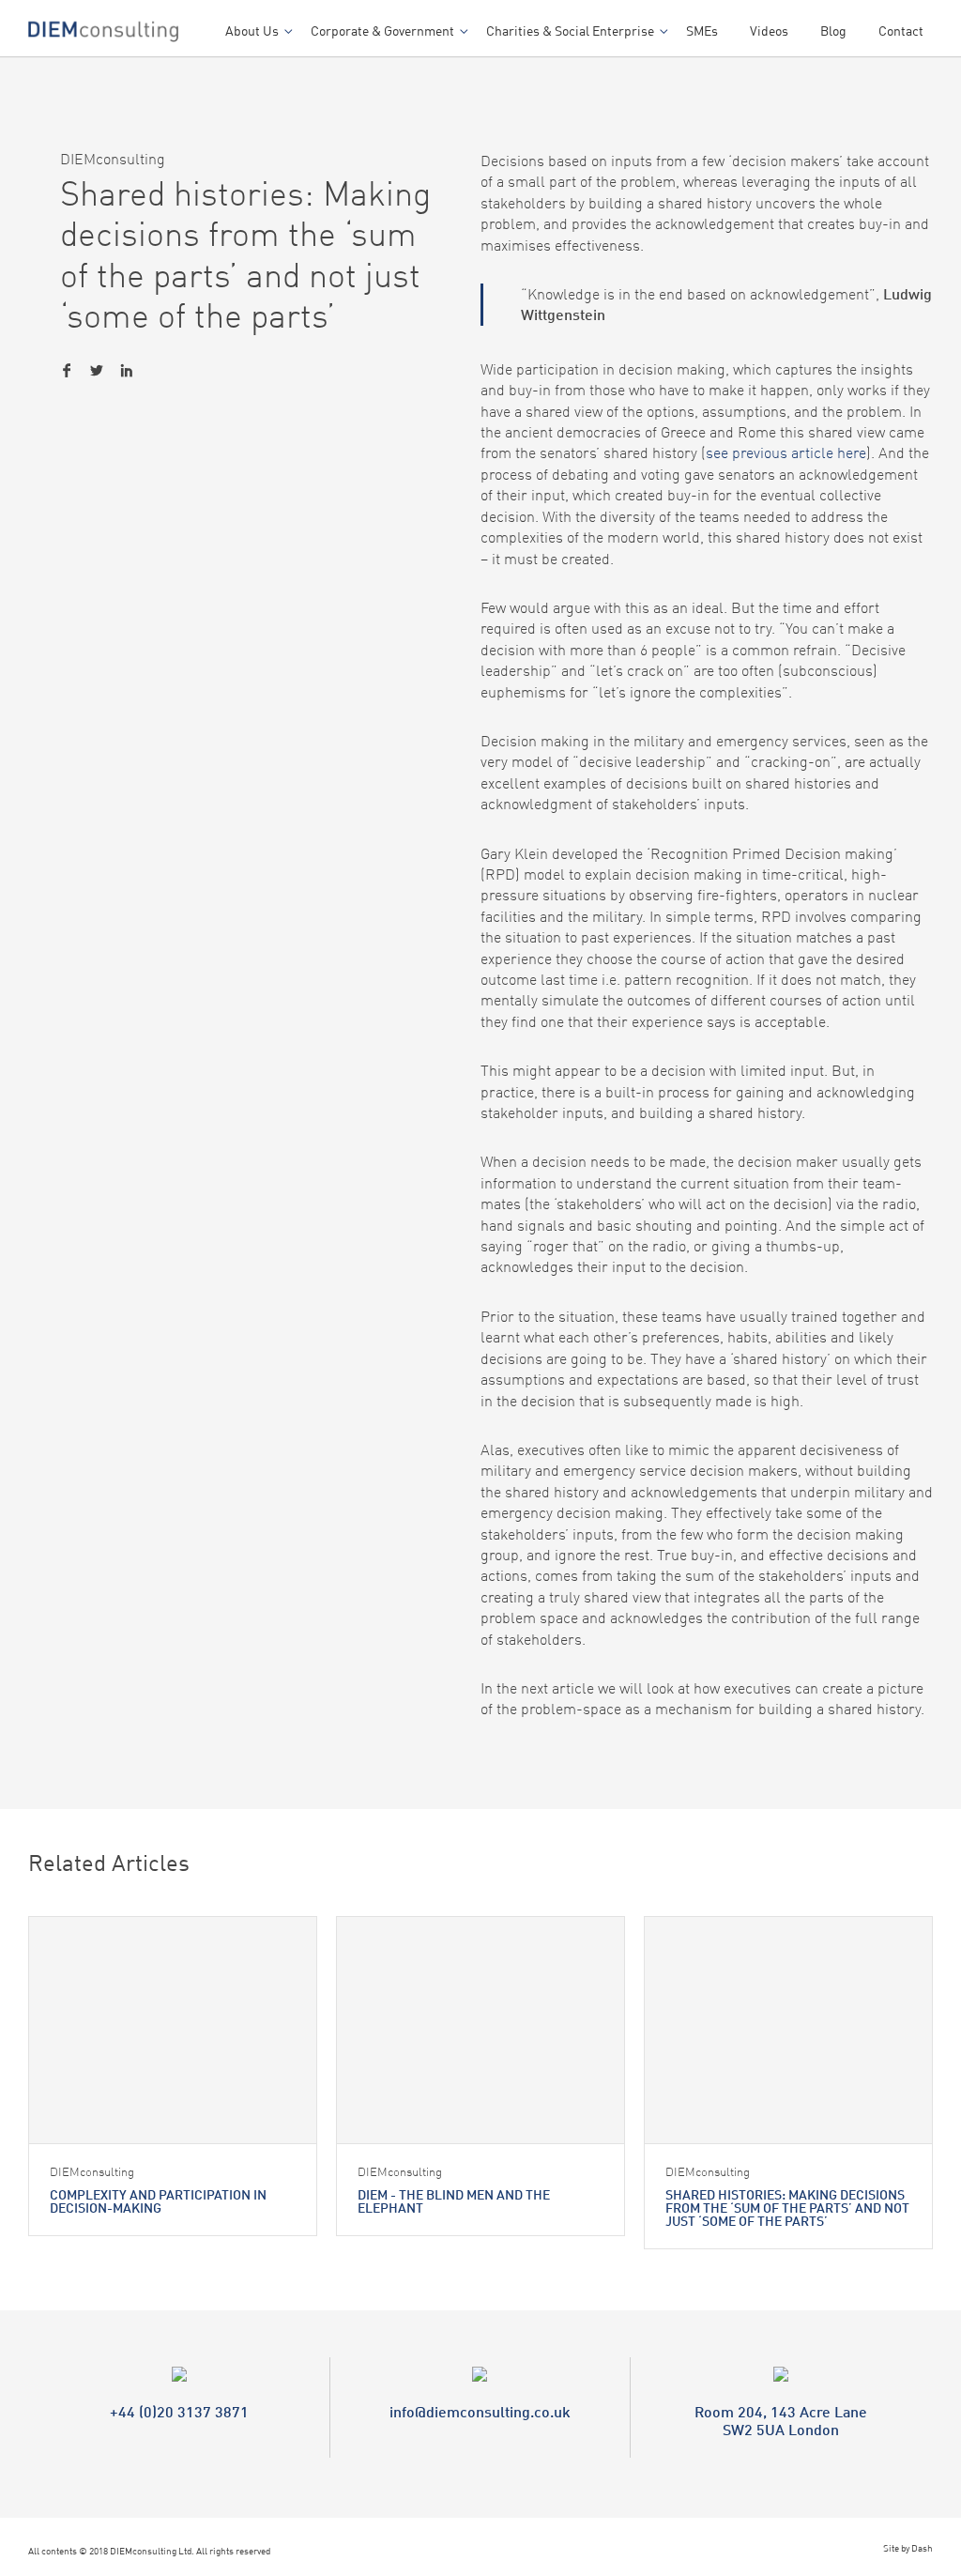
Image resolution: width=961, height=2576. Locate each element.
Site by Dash (908, 2548)
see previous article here (786, 452)
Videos (769, 31)
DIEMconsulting (113, 159)
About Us (252, 31)
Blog (833, 31)
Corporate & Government (382, 31)
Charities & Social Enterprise (570, 31)
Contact (901, 31)
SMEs (702, 31)
